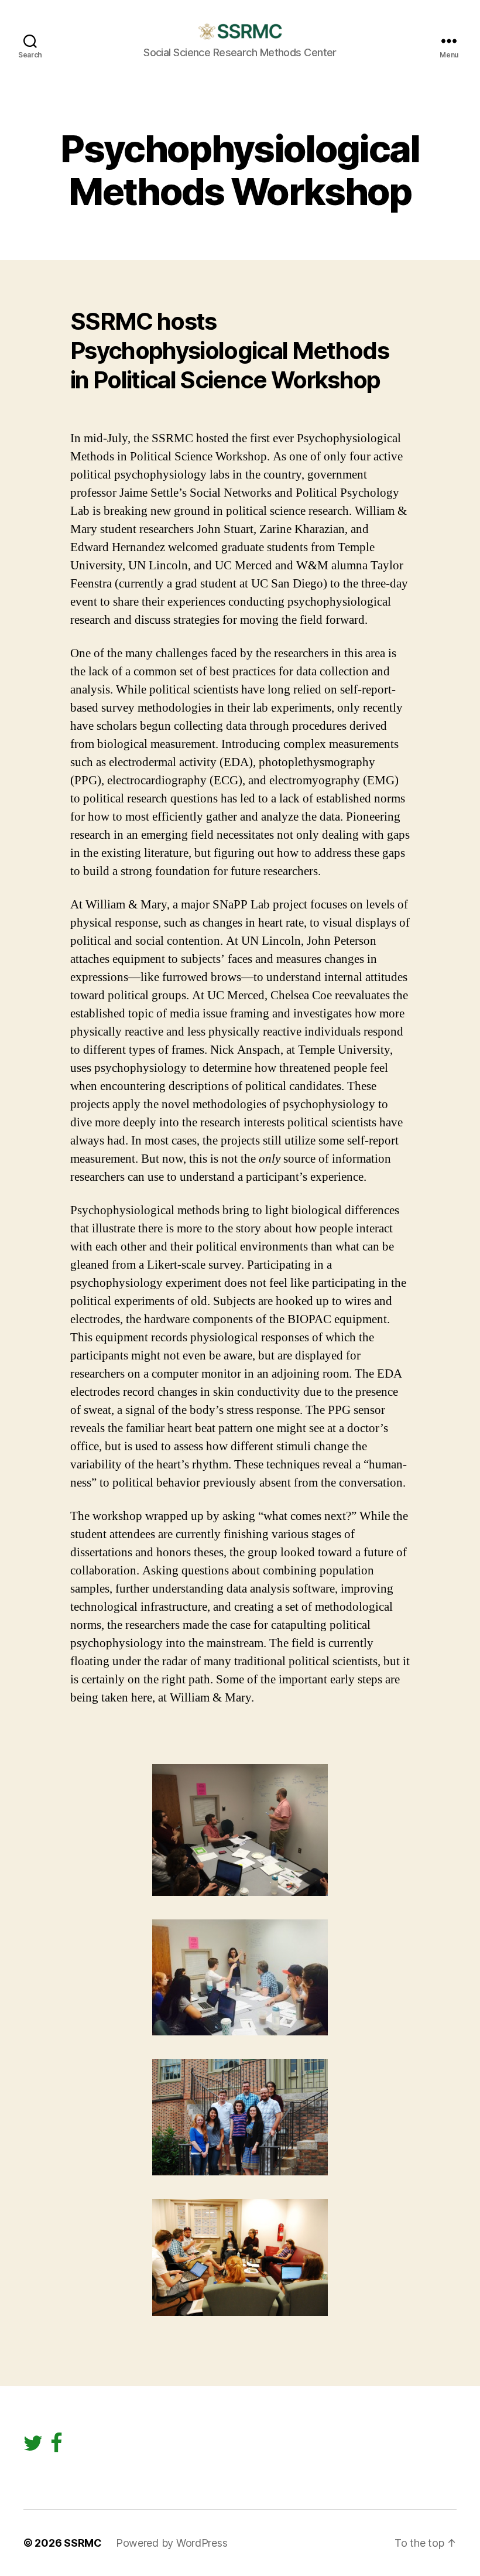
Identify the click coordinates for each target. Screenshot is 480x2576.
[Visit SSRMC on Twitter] (33, 2447)
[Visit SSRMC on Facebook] (56, 2447)
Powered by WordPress (172, 2543)
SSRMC (83, 2543)
